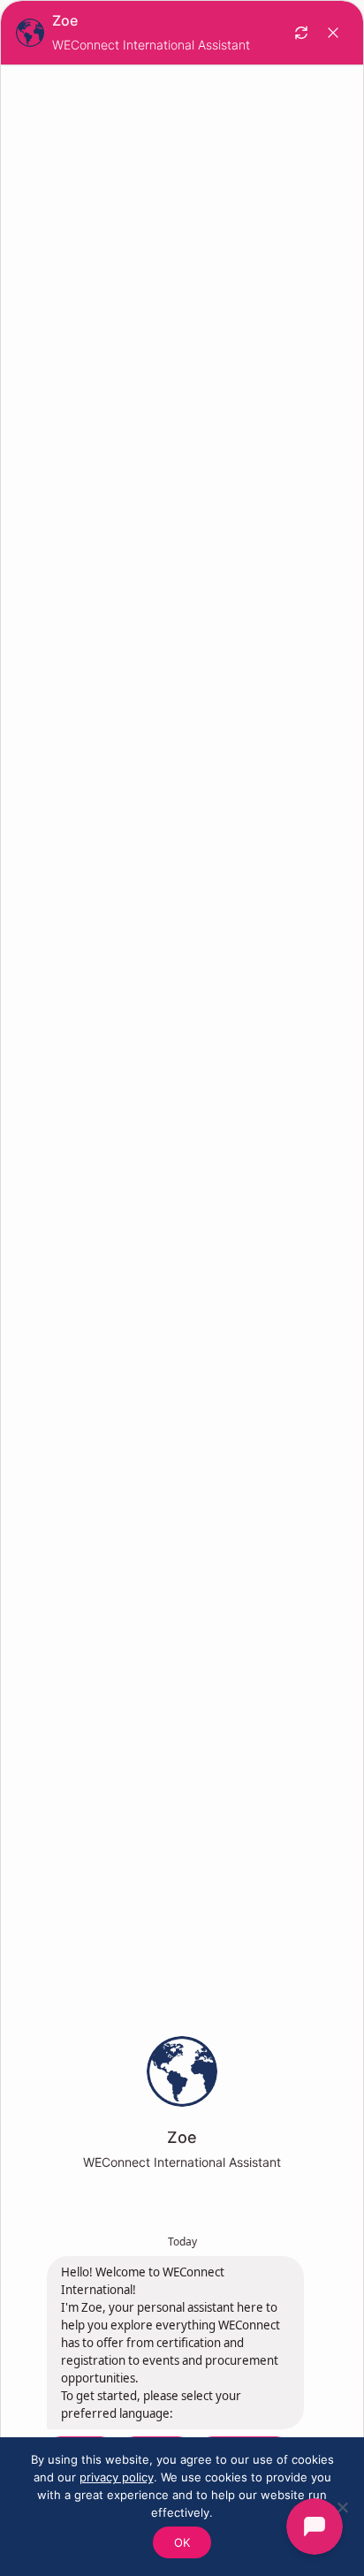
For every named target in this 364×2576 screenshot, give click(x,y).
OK (182, 2542)
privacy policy (117, 2477)
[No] (342, 2507)
